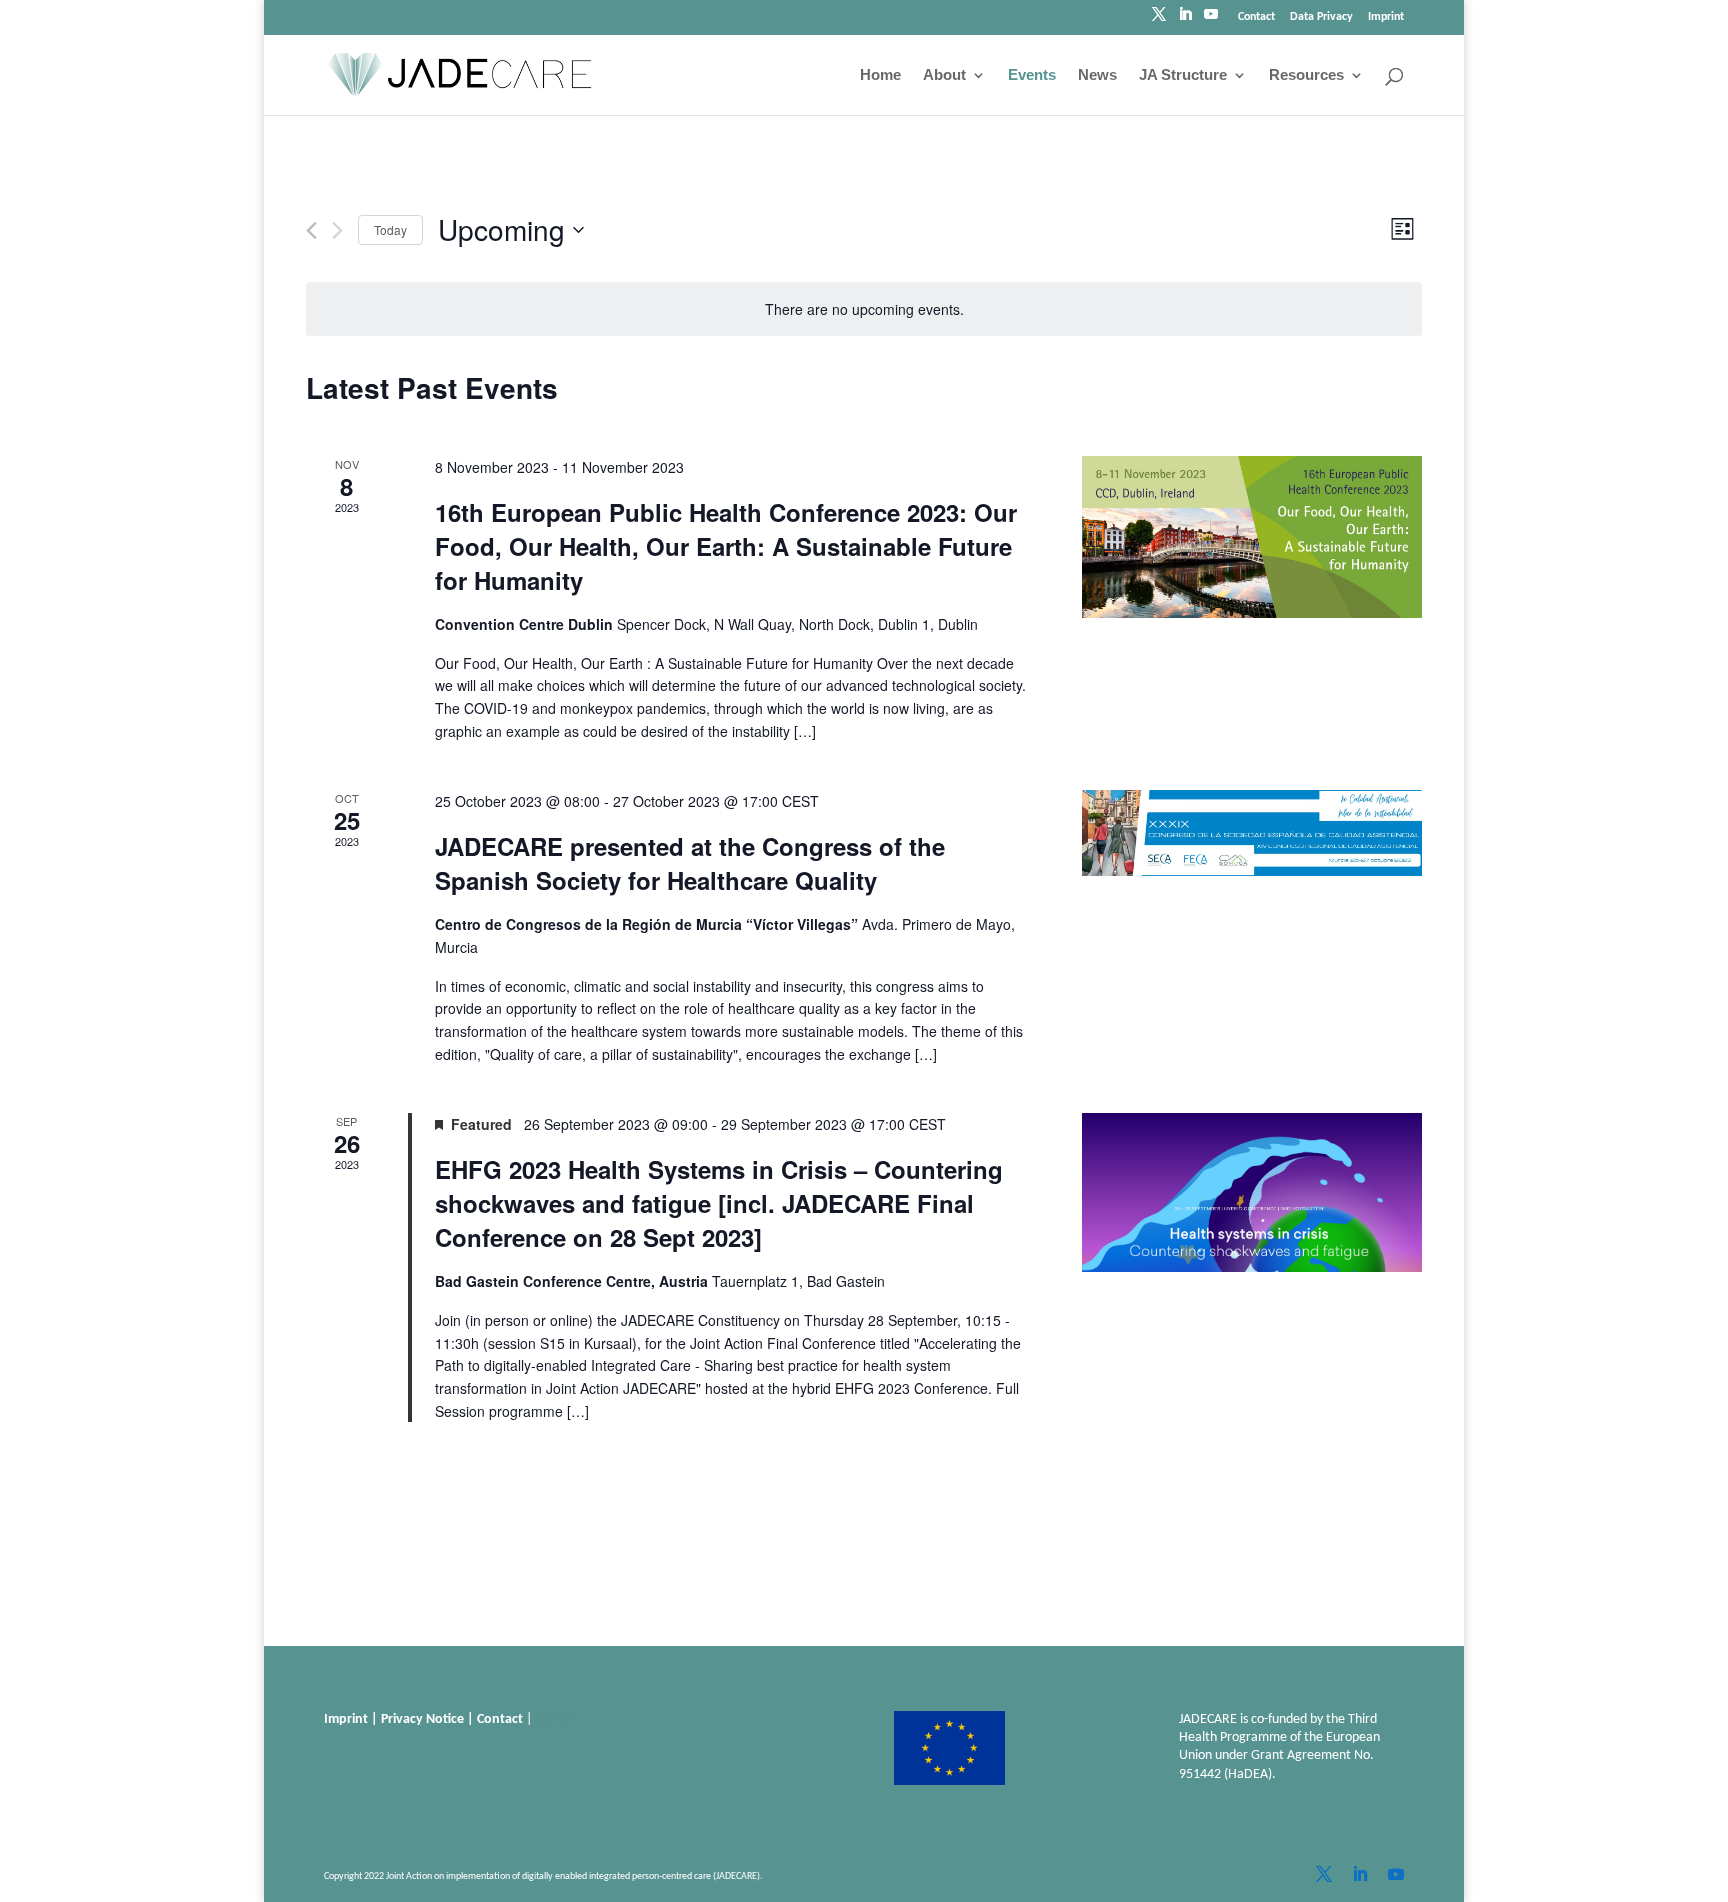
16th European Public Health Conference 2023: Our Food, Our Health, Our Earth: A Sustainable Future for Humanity (726, 546)
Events (1032, 75)
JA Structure (1183, 75)
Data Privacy (1321, 17)
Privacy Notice (422, 1719)
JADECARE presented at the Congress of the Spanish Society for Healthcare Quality (690, 863)
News (1097, 75)
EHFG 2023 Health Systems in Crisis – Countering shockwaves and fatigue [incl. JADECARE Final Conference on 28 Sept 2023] (719, 1203)
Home (880, 75)
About (944, 75)
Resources (1306, 75)
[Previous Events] (311, 230)
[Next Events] (337, 230)
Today (390, 229)
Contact (1256, 17)
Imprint (1386, 17)
